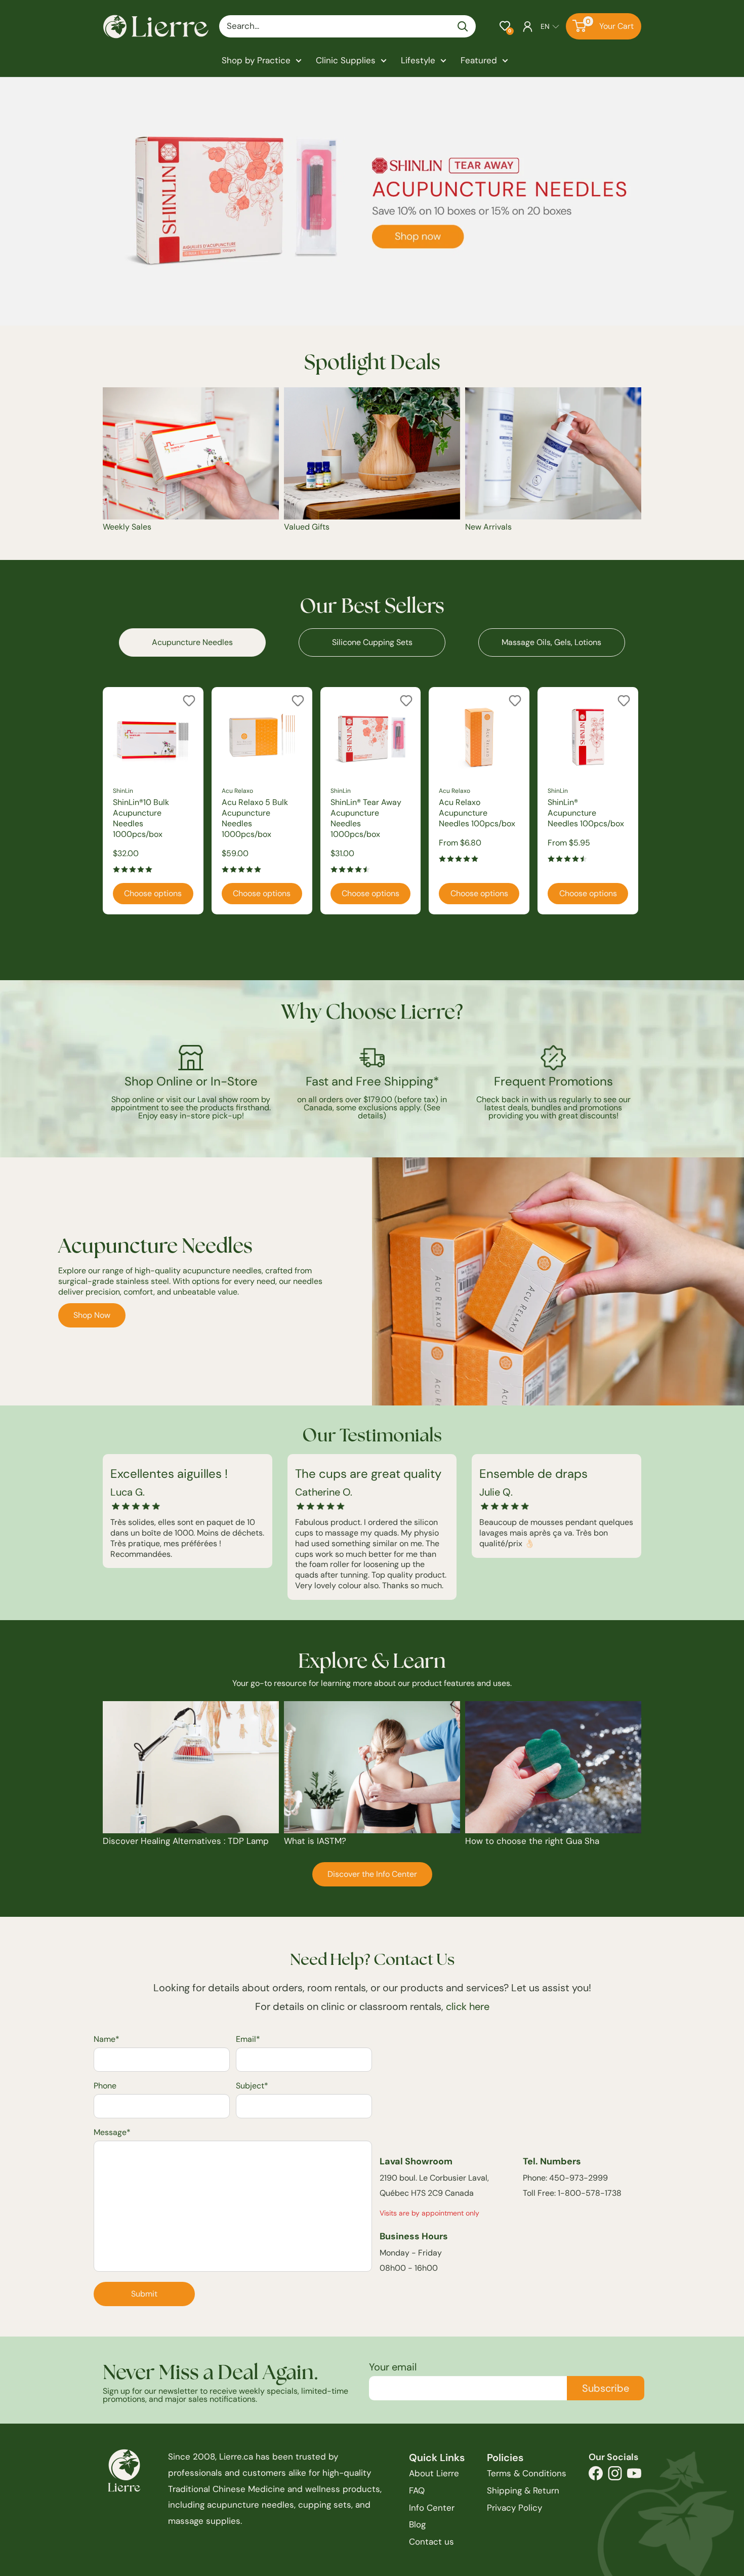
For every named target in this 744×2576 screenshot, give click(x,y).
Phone (105, 2086)
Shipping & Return (523, 2490)
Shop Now (92, 1315)
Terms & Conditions (527, 2473)
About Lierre (434, 2473)
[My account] (528, 26)
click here (468, 2006)
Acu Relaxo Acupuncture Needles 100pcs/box (477, 813)
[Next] (642, 801)
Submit (144, 2294)
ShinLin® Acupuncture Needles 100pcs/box (586, 813)
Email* (248, 2039)
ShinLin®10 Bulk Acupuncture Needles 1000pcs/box (141, 818)
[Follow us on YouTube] (634, 2476)
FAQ (417, 2490)
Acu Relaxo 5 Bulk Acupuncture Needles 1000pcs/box (255, 818)
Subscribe (606, 2388)
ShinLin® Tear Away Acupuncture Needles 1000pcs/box (366, 818)
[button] (505, 26)
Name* (107, 2039)
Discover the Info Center (372, 1874)
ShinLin (123, 791)
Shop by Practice (256, 60)
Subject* (252, 2086)
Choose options (153, 893)
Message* (112, 2132)
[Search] (463, 26)
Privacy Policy (514, 2508)
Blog (417, 2524)
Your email (393, 2367)
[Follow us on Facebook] (596, 2476)
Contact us (431, 2542)
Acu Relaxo (237, 791)
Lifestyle (418, 60)
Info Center (432, 2508)
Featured (479, 60)
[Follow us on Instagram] (615, 2476)
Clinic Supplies (346, 60)
